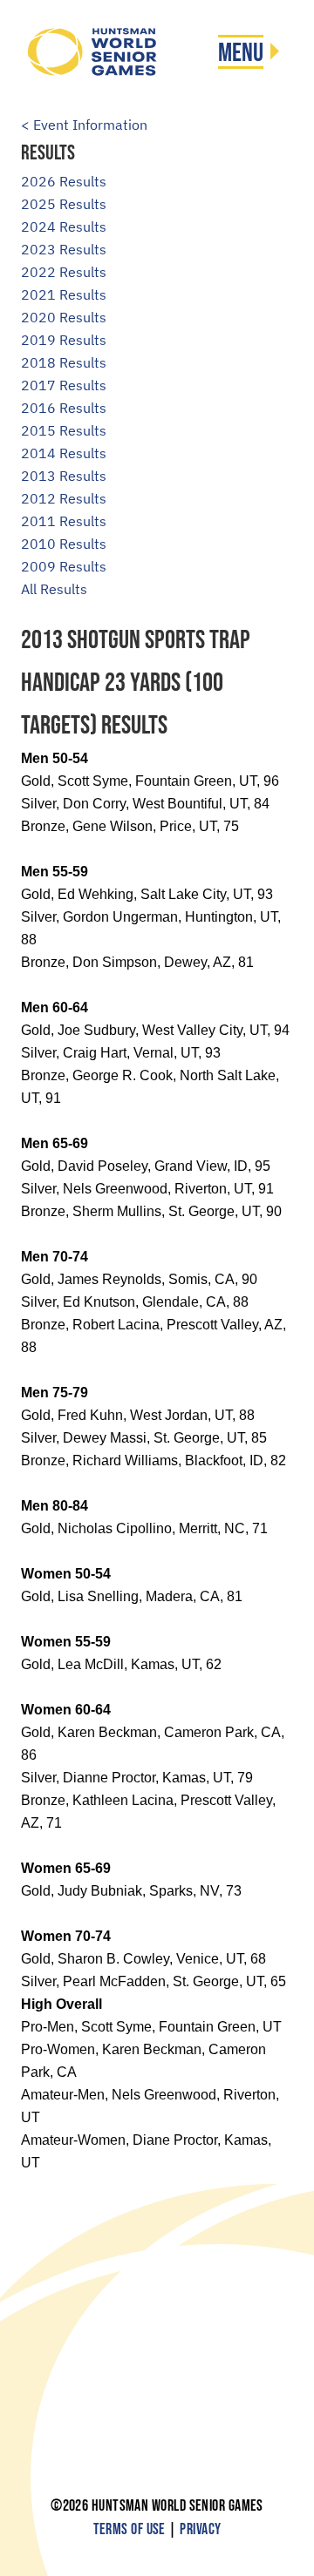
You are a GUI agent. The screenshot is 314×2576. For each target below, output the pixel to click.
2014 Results (64, 453)
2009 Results (64, 566)
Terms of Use (130, 2529)
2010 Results (64, 544)
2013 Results (64, 476)
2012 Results (64, 498)
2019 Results (64, 340)
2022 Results (64, 272)
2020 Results (64, 317)
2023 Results (64, 249)
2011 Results (64, 521)
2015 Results (64, 430)
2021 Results (64, 294)
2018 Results (64, 362)
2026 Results (64, 181)
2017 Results (64, 385)
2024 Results (64, 226)
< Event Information (84, 125)
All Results (54, 589)
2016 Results (64, 408)
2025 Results (64, 204)
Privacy (200, 2529)
